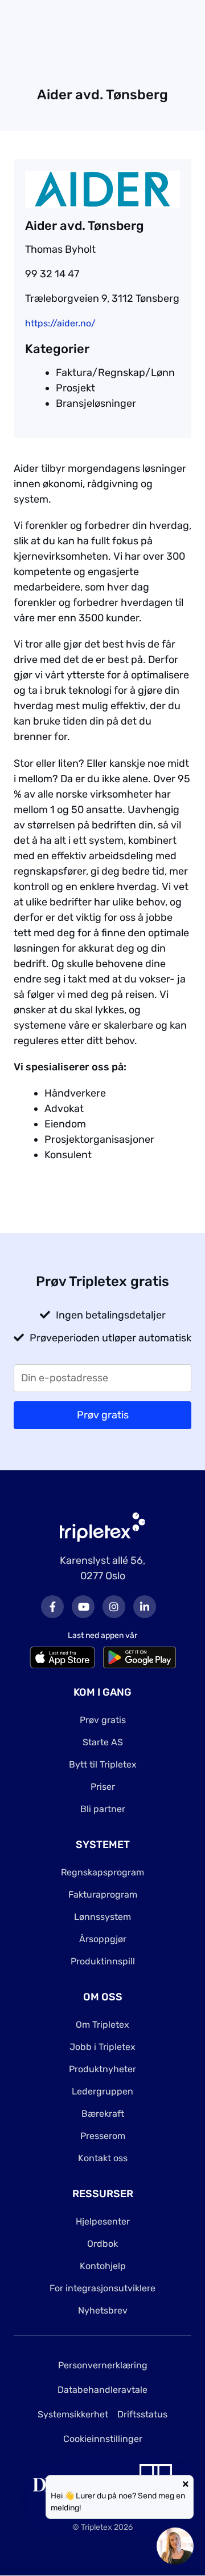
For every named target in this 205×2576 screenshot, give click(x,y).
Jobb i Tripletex (102, 2047)
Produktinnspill (103, 1961)
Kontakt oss (103, 2158)
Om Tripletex (102, 2025)
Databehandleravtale (102, 2390)
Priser (103, 1787)
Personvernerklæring (103, 2365)
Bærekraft (103, 2114)
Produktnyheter (102, 2069)
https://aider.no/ (60, 323)
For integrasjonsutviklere (102, 2288)
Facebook (52, 1607)
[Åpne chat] (175, 2546)
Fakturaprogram (103, 1894)
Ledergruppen (102, 2091)
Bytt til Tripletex (103, 1764)
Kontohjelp (103, 2266)
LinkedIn (145, 1607)
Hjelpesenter (103, 2221)
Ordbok (102, 2244)
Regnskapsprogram (102, 1872)
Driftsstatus (142, 2414)
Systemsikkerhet (73, 2414)
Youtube (83, 1607)
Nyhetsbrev (103, 2310)
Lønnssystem (102, 1917)
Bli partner (103, 1809)
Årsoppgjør (103, 1939)
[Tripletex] (102, 1527)
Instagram (114, 1607)
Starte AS (103, 1742)
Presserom (103, 2136)
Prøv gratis (103, 1720)
